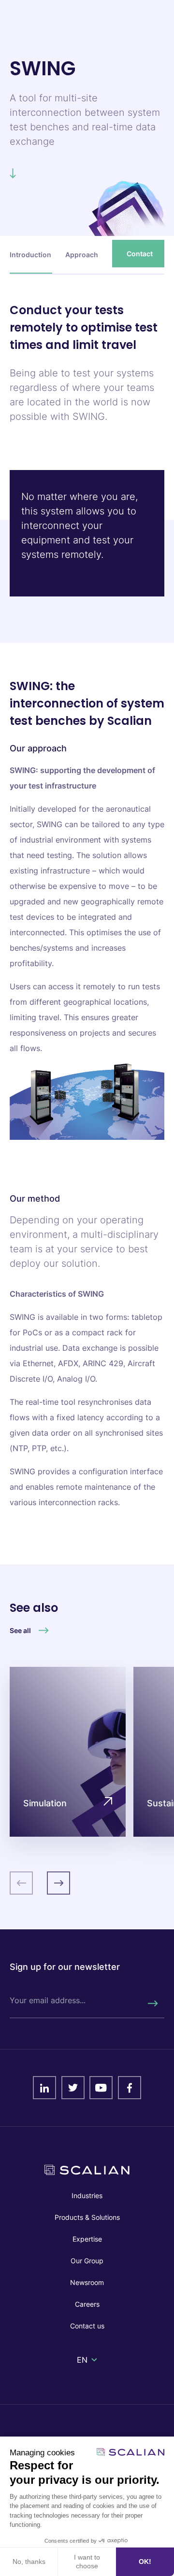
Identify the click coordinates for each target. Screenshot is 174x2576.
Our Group (87, 2261)
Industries (87, 2195)
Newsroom (87, 2282)
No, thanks (29, 2562)
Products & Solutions (87, 2217)
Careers (87, 2304)
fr (81, 2371)
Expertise (87, 2239)
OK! (145, 2562)
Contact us (87, 2326)
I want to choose (87, 2562)
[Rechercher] (152, 2004)
